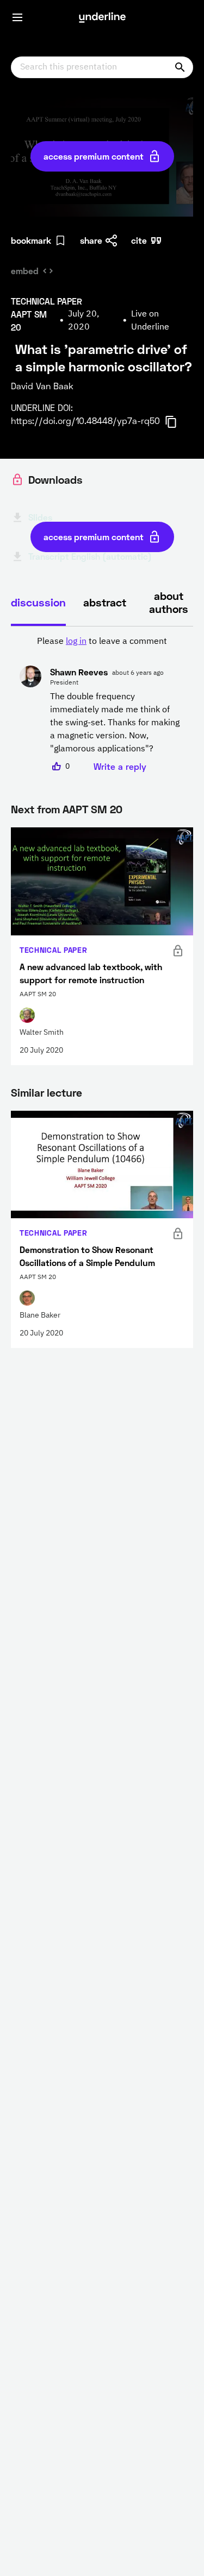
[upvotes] (57, 767)
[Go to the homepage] (102, 17)
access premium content (94, 156)
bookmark (31, 240)
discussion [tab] (38, 602)
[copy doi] (177, 422)
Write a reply (120, 766)
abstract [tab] (105, 602)
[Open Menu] (17, 17)
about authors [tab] (169, 602)
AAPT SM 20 (92, 809)
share (91, 240)
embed (25, 271)
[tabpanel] (102, 704)
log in (76, 642)
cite (139, 240)
